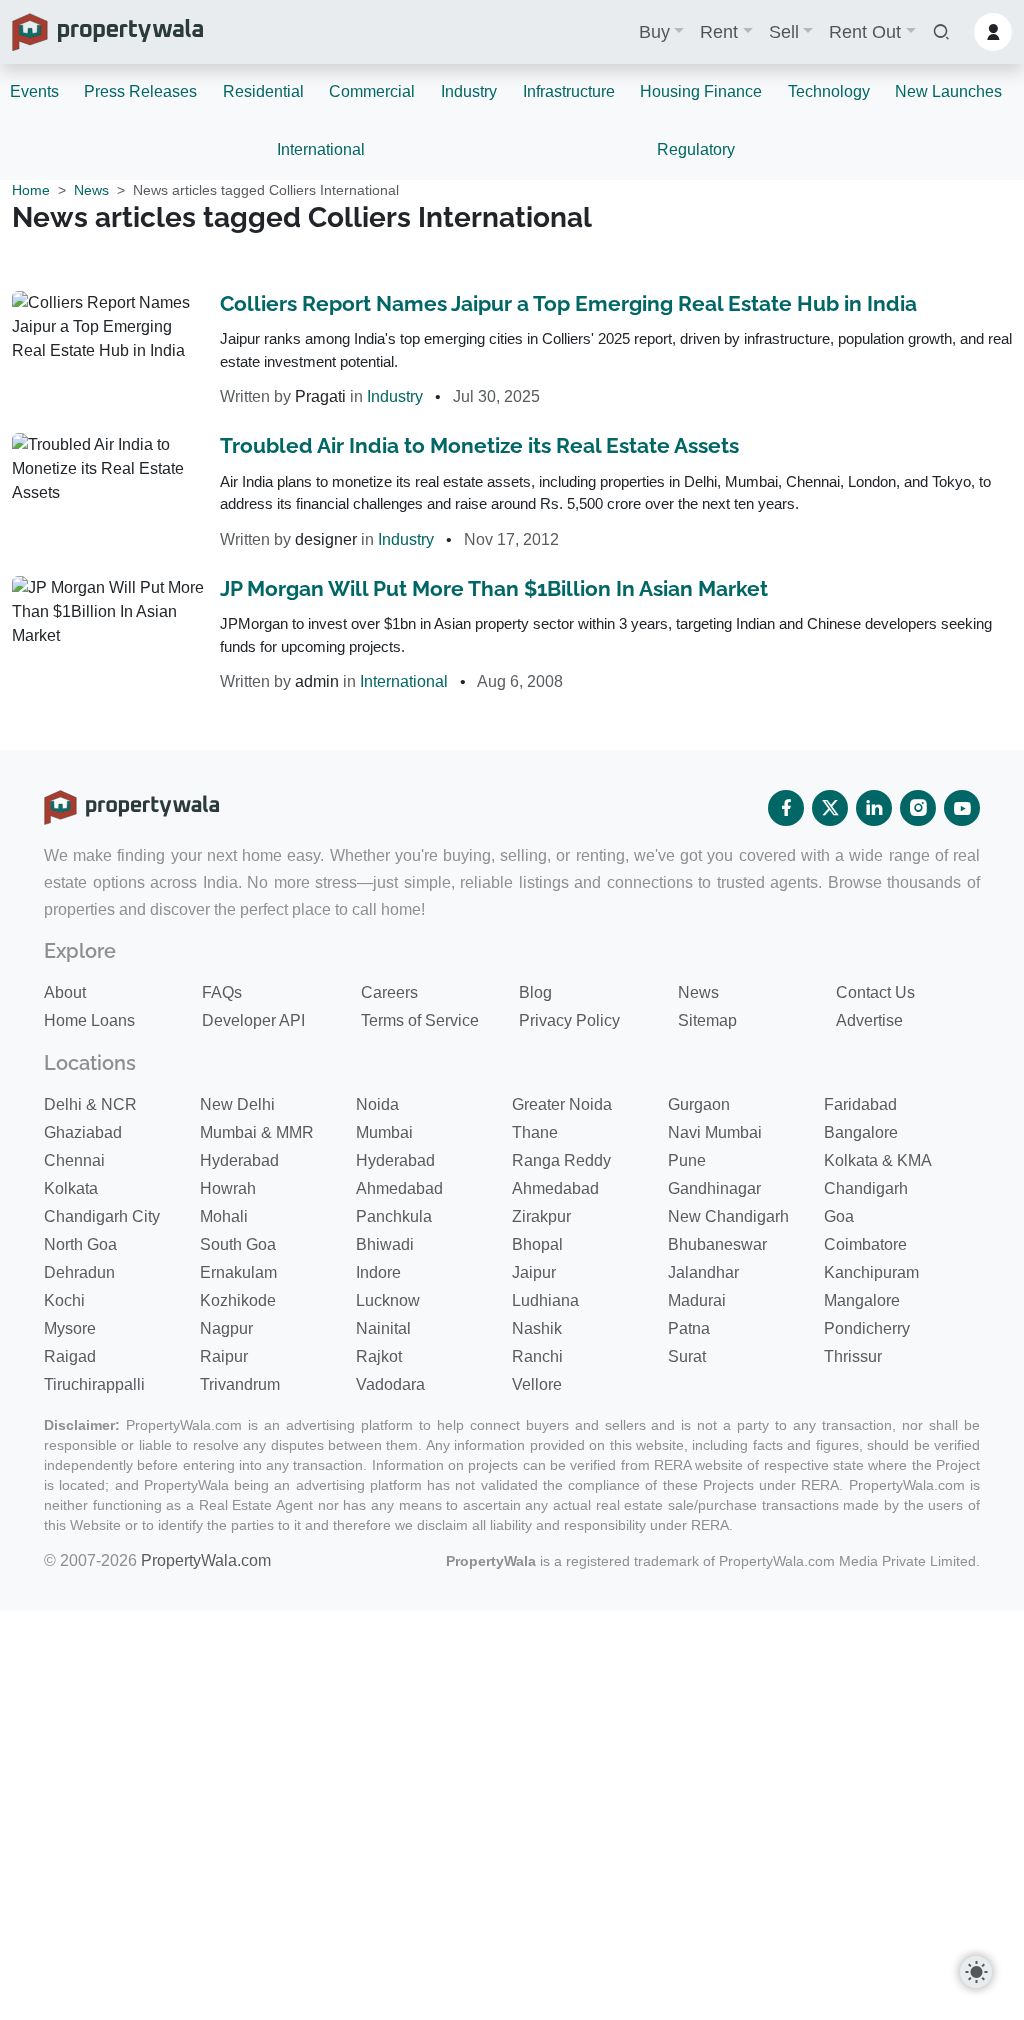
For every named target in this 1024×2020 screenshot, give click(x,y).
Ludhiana (545, 1300)
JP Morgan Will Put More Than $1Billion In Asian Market (494, 588)
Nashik (537, 1328)
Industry (469, 91)
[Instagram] (918, 808)
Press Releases (140, 91)
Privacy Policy (569, 1020)
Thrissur (853, 1356)
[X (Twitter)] (830, 808)
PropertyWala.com (206, 1560)
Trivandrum (240, 1384)
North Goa (80, 1244)
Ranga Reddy (561, 1160)
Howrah (228, 1188)
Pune (687, 1160)
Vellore (537, 1384)
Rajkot (379, 1356)
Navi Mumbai (715, 1132)
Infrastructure (569, 91)
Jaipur (534, 1272)
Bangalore (861, 1132)
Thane (535, 1132)
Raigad (70, 1356)
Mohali (224, 1216)
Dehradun (79, 1272)
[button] (941, 32)
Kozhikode (238, 1300)
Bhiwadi (385, 1244)
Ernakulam (238, 1272)
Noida (377, 1104)
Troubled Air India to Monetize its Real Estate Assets (479, 445)
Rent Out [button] (865, 32)
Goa (839, 1216)
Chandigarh (866, 1188)
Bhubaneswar (717, 1244)
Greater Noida (562, 1104)
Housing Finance (701, 91)
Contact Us (875, 992)
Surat (687, 1356)
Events (34, 91)
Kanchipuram (871, 1272)
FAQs (222, 992)
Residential (263, 91)
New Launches (948, 91)
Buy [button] (654, 32)
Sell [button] (784, 32)
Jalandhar (703, 1272)
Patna (689, 1328)
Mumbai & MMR (257, 1132)
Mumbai (384, 1132)
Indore (378, 1272)
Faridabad (860, 1104)
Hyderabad (239, 1160)
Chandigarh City (102, 1216)
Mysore (70, 1328)
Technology (829, 91)
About (65, 992)
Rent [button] (719, 32)
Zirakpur (541, 1216)
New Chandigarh (728, 1216)
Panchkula (394, 1216)
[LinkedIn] (874, 808)
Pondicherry (867, 1328)
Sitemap (707, 1020)
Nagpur (226, 1328)
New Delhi (237, 1104)
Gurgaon (699, 1104)
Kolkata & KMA (878, 1160)
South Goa (238, 1244)
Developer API (253, 1020)
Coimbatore (865, 1244)
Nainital (383, 1328)
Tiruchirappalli (94, 1384)
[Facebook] (786, 808)
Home (31, 190)
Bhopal (537, 1244)
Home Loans (89, 1020)
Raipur (224, 1356)
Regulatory (696, 149)
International (321, 149)
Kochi (64, 1300)
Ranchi (537, 1356)
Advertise (869, 1020)
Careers (389, 992)
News (91, 190)
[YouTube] (962, 808)
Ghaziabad (83, 1132)
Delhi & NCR (90, 1104)
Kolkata (71, 1188)
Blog (535, 992)
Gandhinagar (714, 1188)
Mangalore (862, 1300)
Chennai (74, 1160)
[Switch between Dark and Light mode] (976, 1972)
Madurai (697, 1300)
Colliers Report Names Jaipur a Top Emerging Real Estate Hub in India (568, 303)
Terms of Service (420, 1020)
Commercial (372, 91)
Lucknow (388, 1300)
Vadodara (390, 1384)
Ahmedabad (399, 1188)
